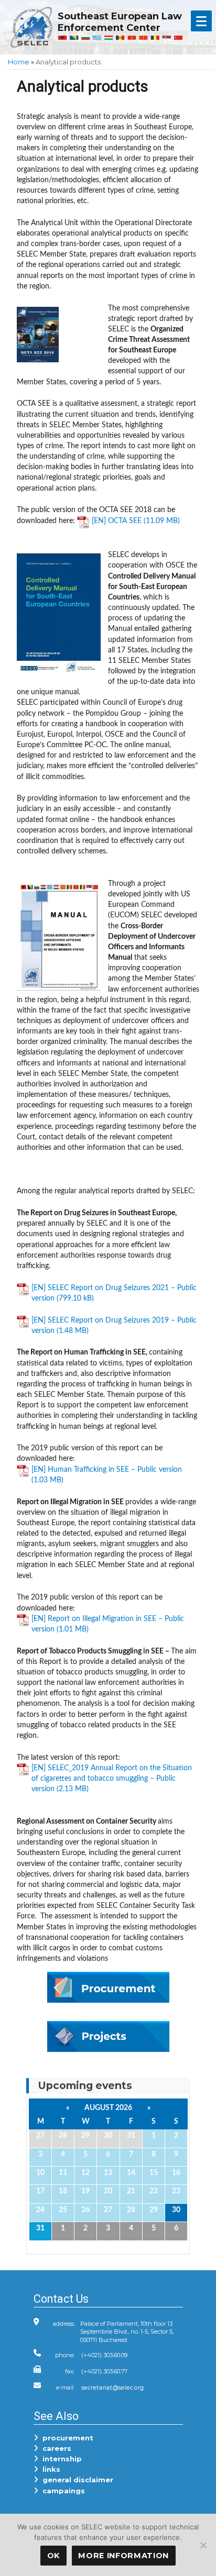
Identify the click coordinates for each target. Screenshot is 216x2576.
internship (60, 2459)
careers (55, 2448)
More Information (123, 2556)
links (49, 2469)
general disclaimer (76, 2480)
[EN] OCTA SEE (117, 521)
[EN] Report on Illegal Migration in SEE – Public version (108, 1624)
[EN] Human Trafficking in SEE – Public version (107, 1469)
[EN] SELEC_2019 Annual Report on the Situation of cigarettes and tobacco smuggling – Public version (112, 1778)
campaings (62, 2491)
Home (19, 62)
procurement (66, 2438)
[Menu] (201, 21)
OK (53, 2556)
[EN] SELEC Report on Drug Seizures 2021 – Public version (114, 1293)
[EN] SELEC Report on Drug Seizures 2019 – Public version (114, 1325)
